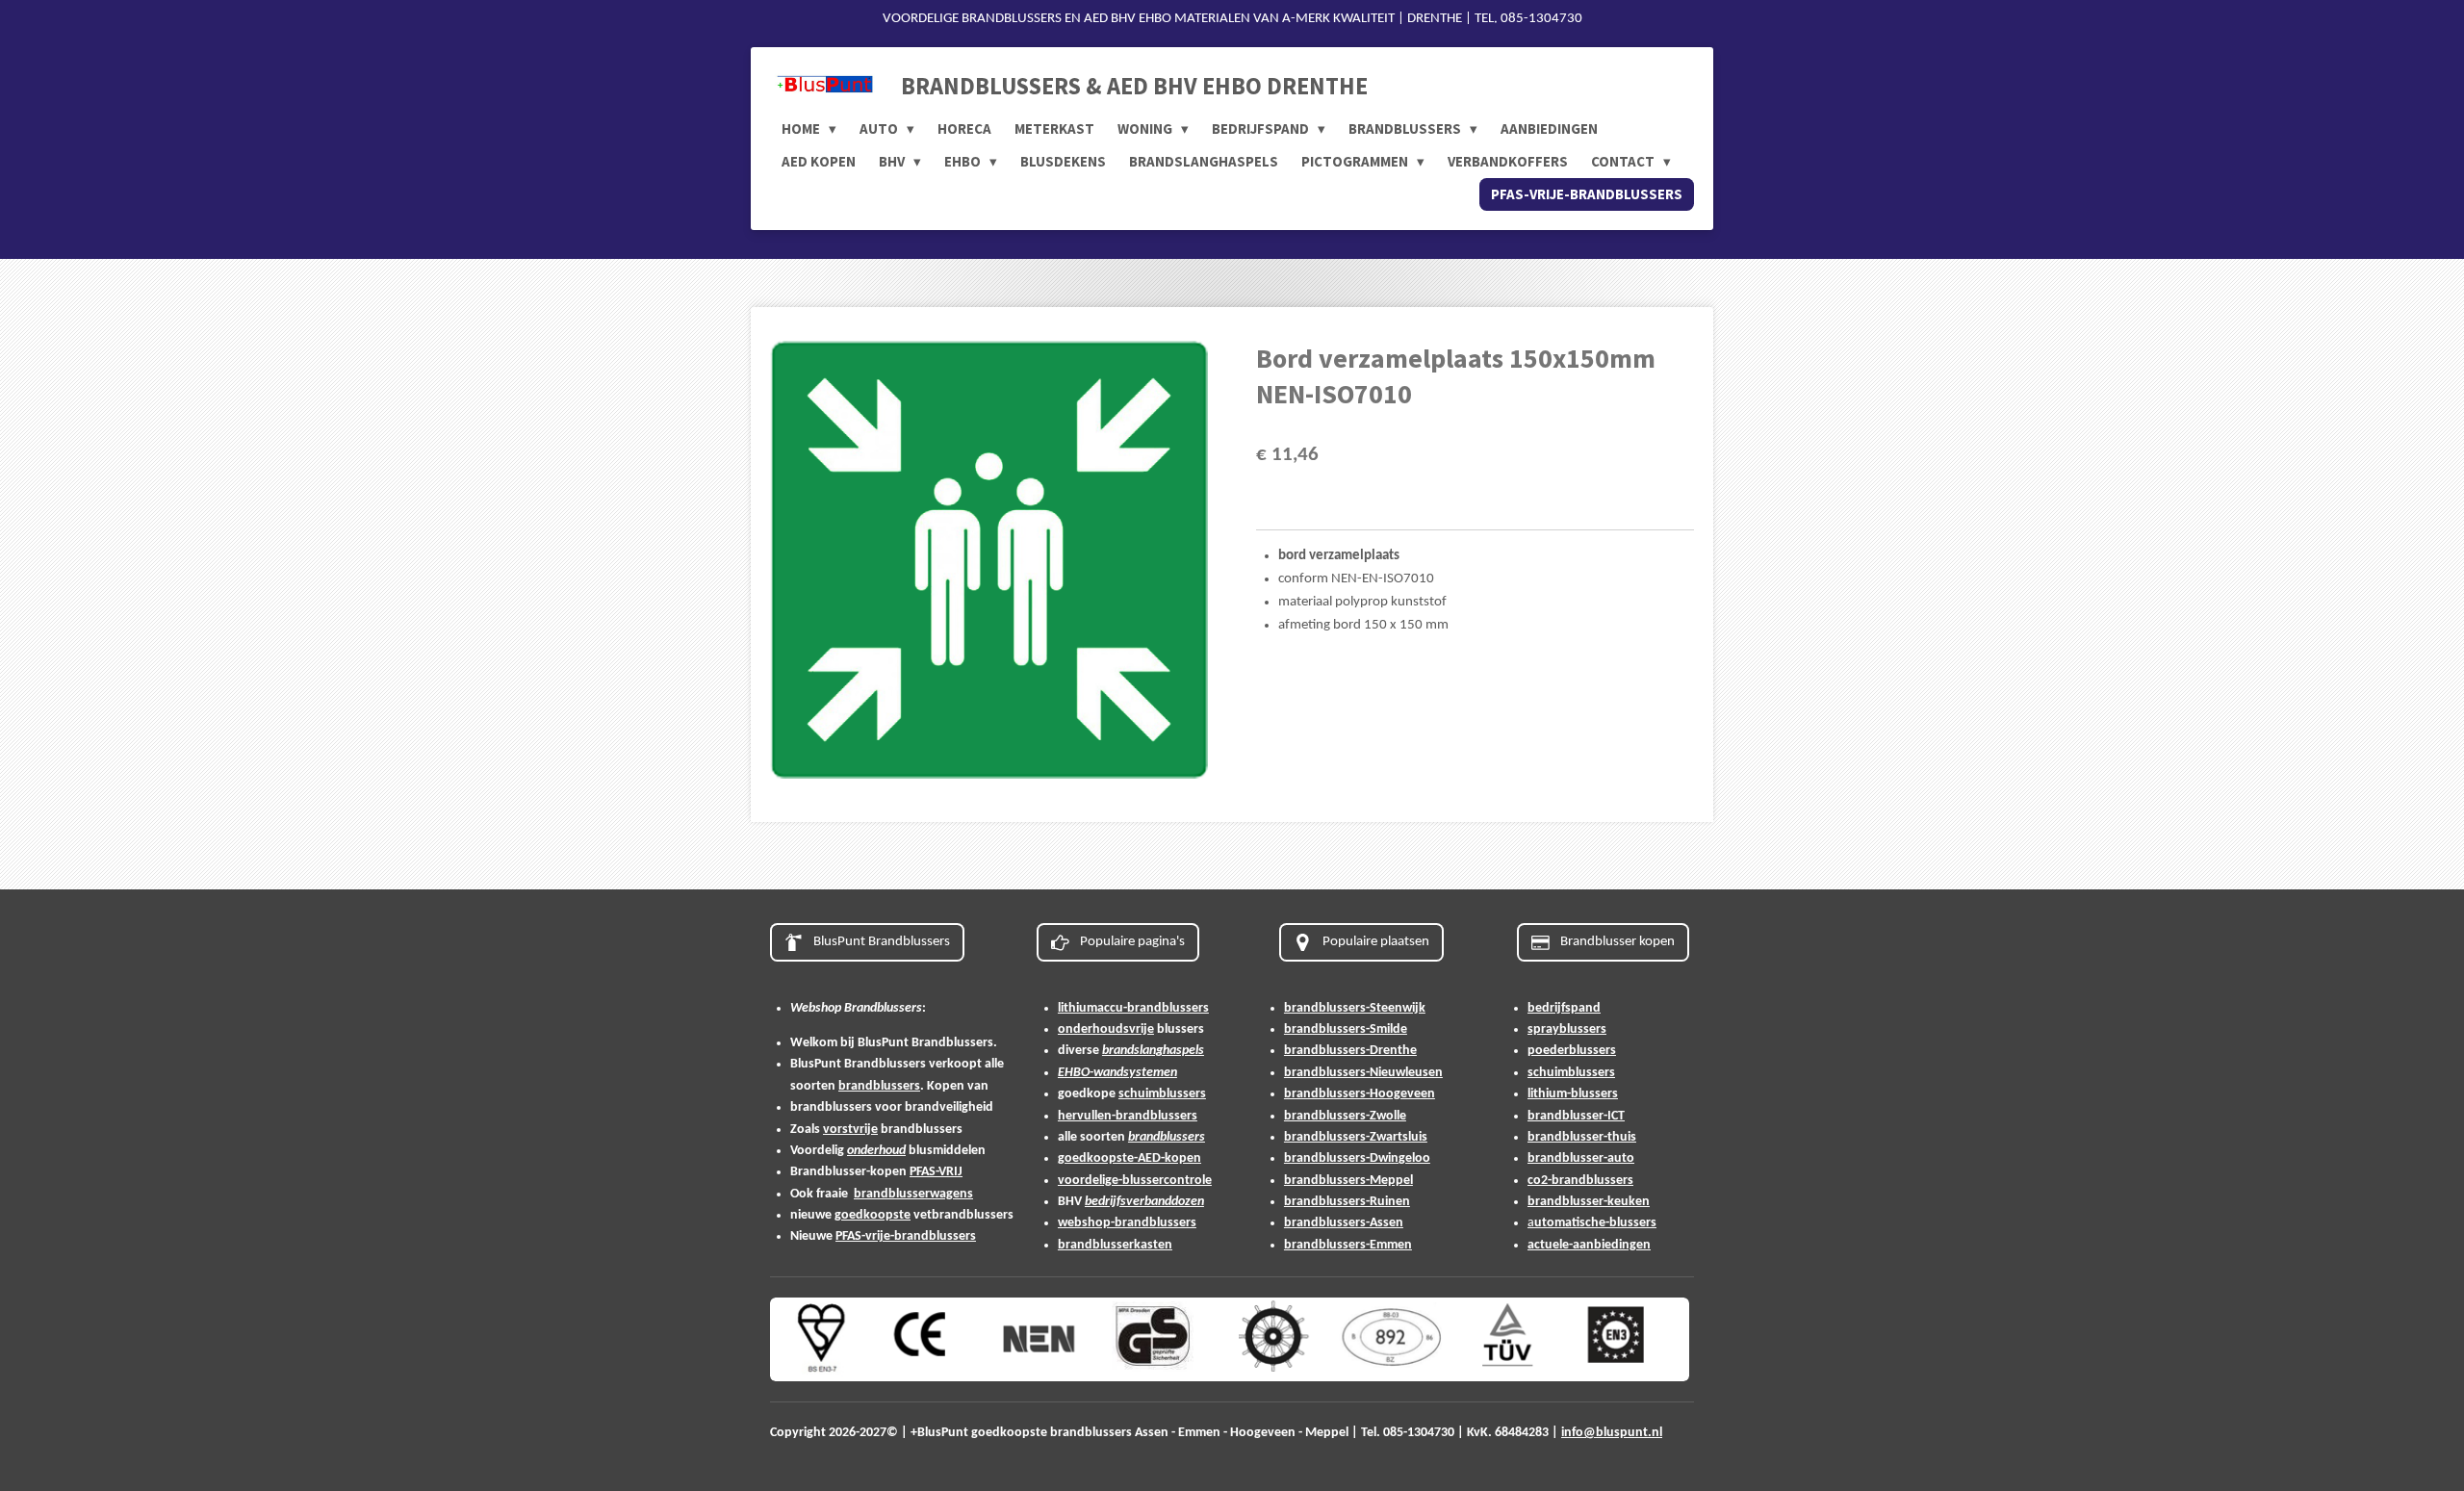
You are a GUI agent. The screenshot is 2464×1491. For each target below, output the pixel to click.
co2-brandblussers (1580, 1181)
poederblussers (1572, 1051)
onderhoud (876, 1151)
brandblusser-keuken (1589, 1202)
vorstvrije (850, 1130)
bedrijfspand (1564, 1008)
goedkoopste (873, 1215)
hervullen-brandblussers (1128, 1116)
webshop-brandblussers (1127, 1223)
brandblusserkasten (1115, 1245)
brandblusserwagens (913, 1194)
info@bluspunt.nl (1612, 1433)
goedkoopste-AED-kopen (1129, 1158)
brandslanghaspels (1153, 1051)
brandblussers (879, 1086)
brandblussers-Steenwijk (1355, 1008)
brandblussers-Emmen (1348, 1245)
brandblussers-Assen (1344, 1223)
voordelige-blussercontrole (1135, 1181)
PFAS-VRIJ (936, 1172)
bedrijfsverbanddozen (1144, 1202)
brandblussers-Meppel (1348, 1181)
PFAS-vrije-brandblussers (906, 1236)
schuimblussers (1162, 1094)
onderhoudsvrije (1106, 1029)
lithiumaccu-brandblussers (1133, 1008)
